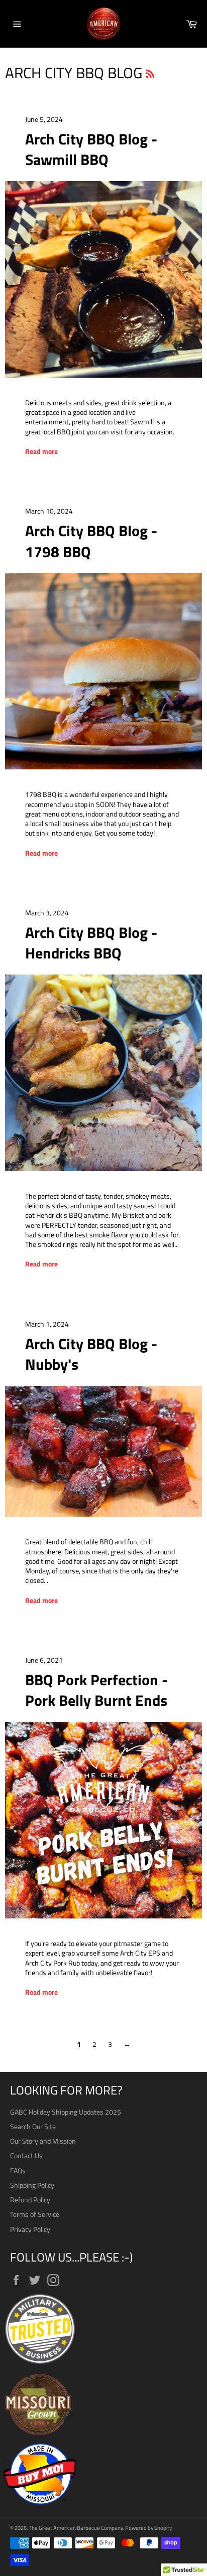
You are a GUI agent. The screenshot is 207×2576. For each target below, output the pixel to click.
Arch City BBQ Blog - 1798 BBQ (91, 541)
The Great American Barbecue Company (76, 2528)
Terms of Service (35, 2214)
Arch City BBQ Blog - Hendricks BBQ (91, 943)
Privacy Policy (30, 2229)
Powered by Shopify (148, 2528)
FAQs (18, 2170)
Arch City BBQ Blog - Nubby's (91, 1354)
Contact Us (26, 2155)
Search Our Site (33, 2126)
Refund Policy (30, 2200)
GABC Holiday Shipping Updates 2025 (66, 2112)
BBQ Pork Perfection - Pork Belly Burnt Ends (96, 1690)
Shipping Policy (32, 2185)
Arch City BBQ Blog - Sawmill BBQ (91, 149)
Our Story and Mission (43, 2141)
